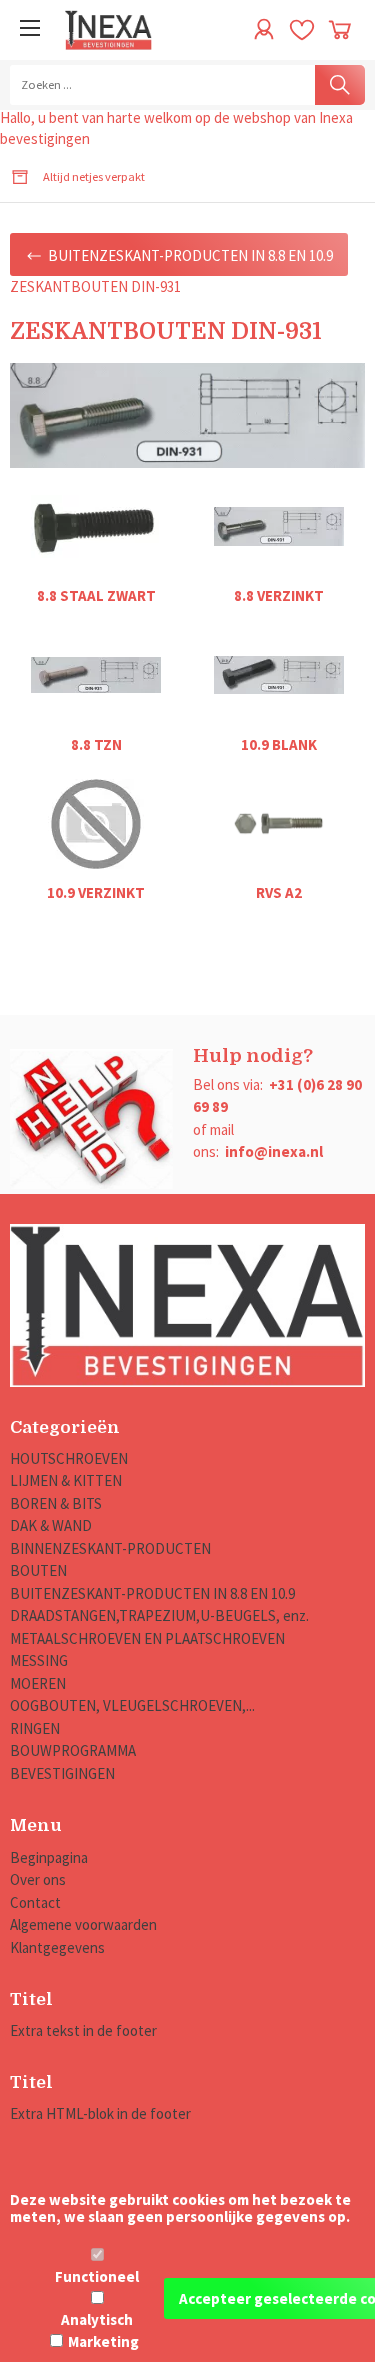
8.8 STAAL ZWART (96, 595)
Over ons (38, 1879)
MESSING (39, 1660)
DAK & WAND (51, 1525)
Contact (35, 1902)
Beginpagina (49, 1857)
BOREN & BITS (56, 1503)
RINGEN (35, 1728)
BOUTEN (38, 1570)
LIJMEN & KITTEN (66, 1480)
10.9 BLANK (279, 744)
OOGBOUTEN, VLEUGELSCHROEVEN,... (132, 1705)
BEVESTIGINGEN (62, 1773)
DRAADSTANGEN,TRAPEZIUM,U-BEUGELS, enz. (159, 1615)
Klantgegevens (57, 1947)
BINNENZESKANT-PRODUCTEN (110, 1548)
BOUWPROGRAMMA (73, 1750)
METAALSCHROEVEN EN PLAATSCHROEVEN (147, 1638)
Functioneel (97, 2276)
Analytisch (97, 2319)
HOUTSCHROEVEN (69, 1458)
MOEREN (38, 1683)
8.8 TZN (96, 744)
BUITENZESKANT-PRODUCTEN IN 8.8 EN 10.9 (152, 1593)
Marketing (103, 2341)
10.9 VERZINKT (96, 892)
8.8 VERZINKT (279, 595)
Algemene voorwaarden (83, 1924)
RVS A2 (279, 892)
